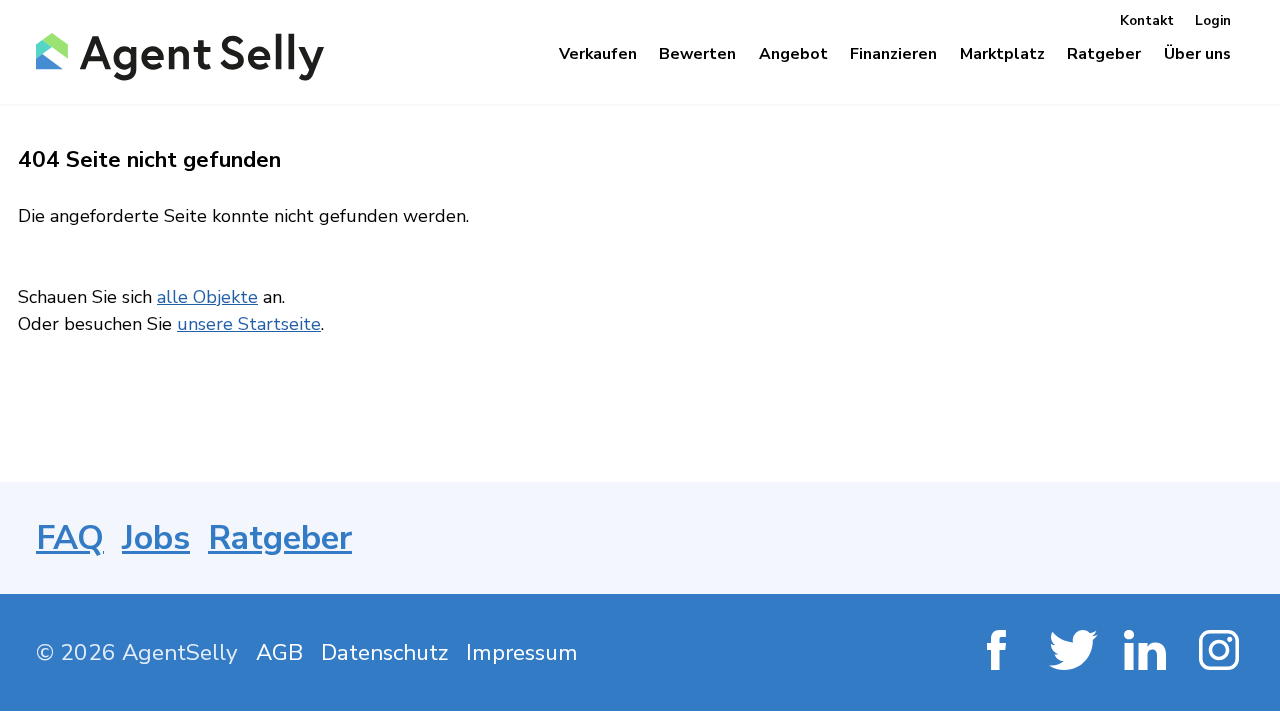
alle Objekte (207, 297)
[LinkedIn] (1146, 652)
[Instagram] (1221, 652)
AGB (279, 652)
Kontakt (1147, 20)
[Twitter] (1071, 652)
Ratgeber (280, 538)
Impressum (522, 652)
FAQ (70, 538)
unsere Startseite (249, 324)
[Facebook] (996, 652)
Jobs (156, 538)
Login (1213, 20)
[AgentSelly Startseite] (173, 57)
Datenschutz (384, 652)
